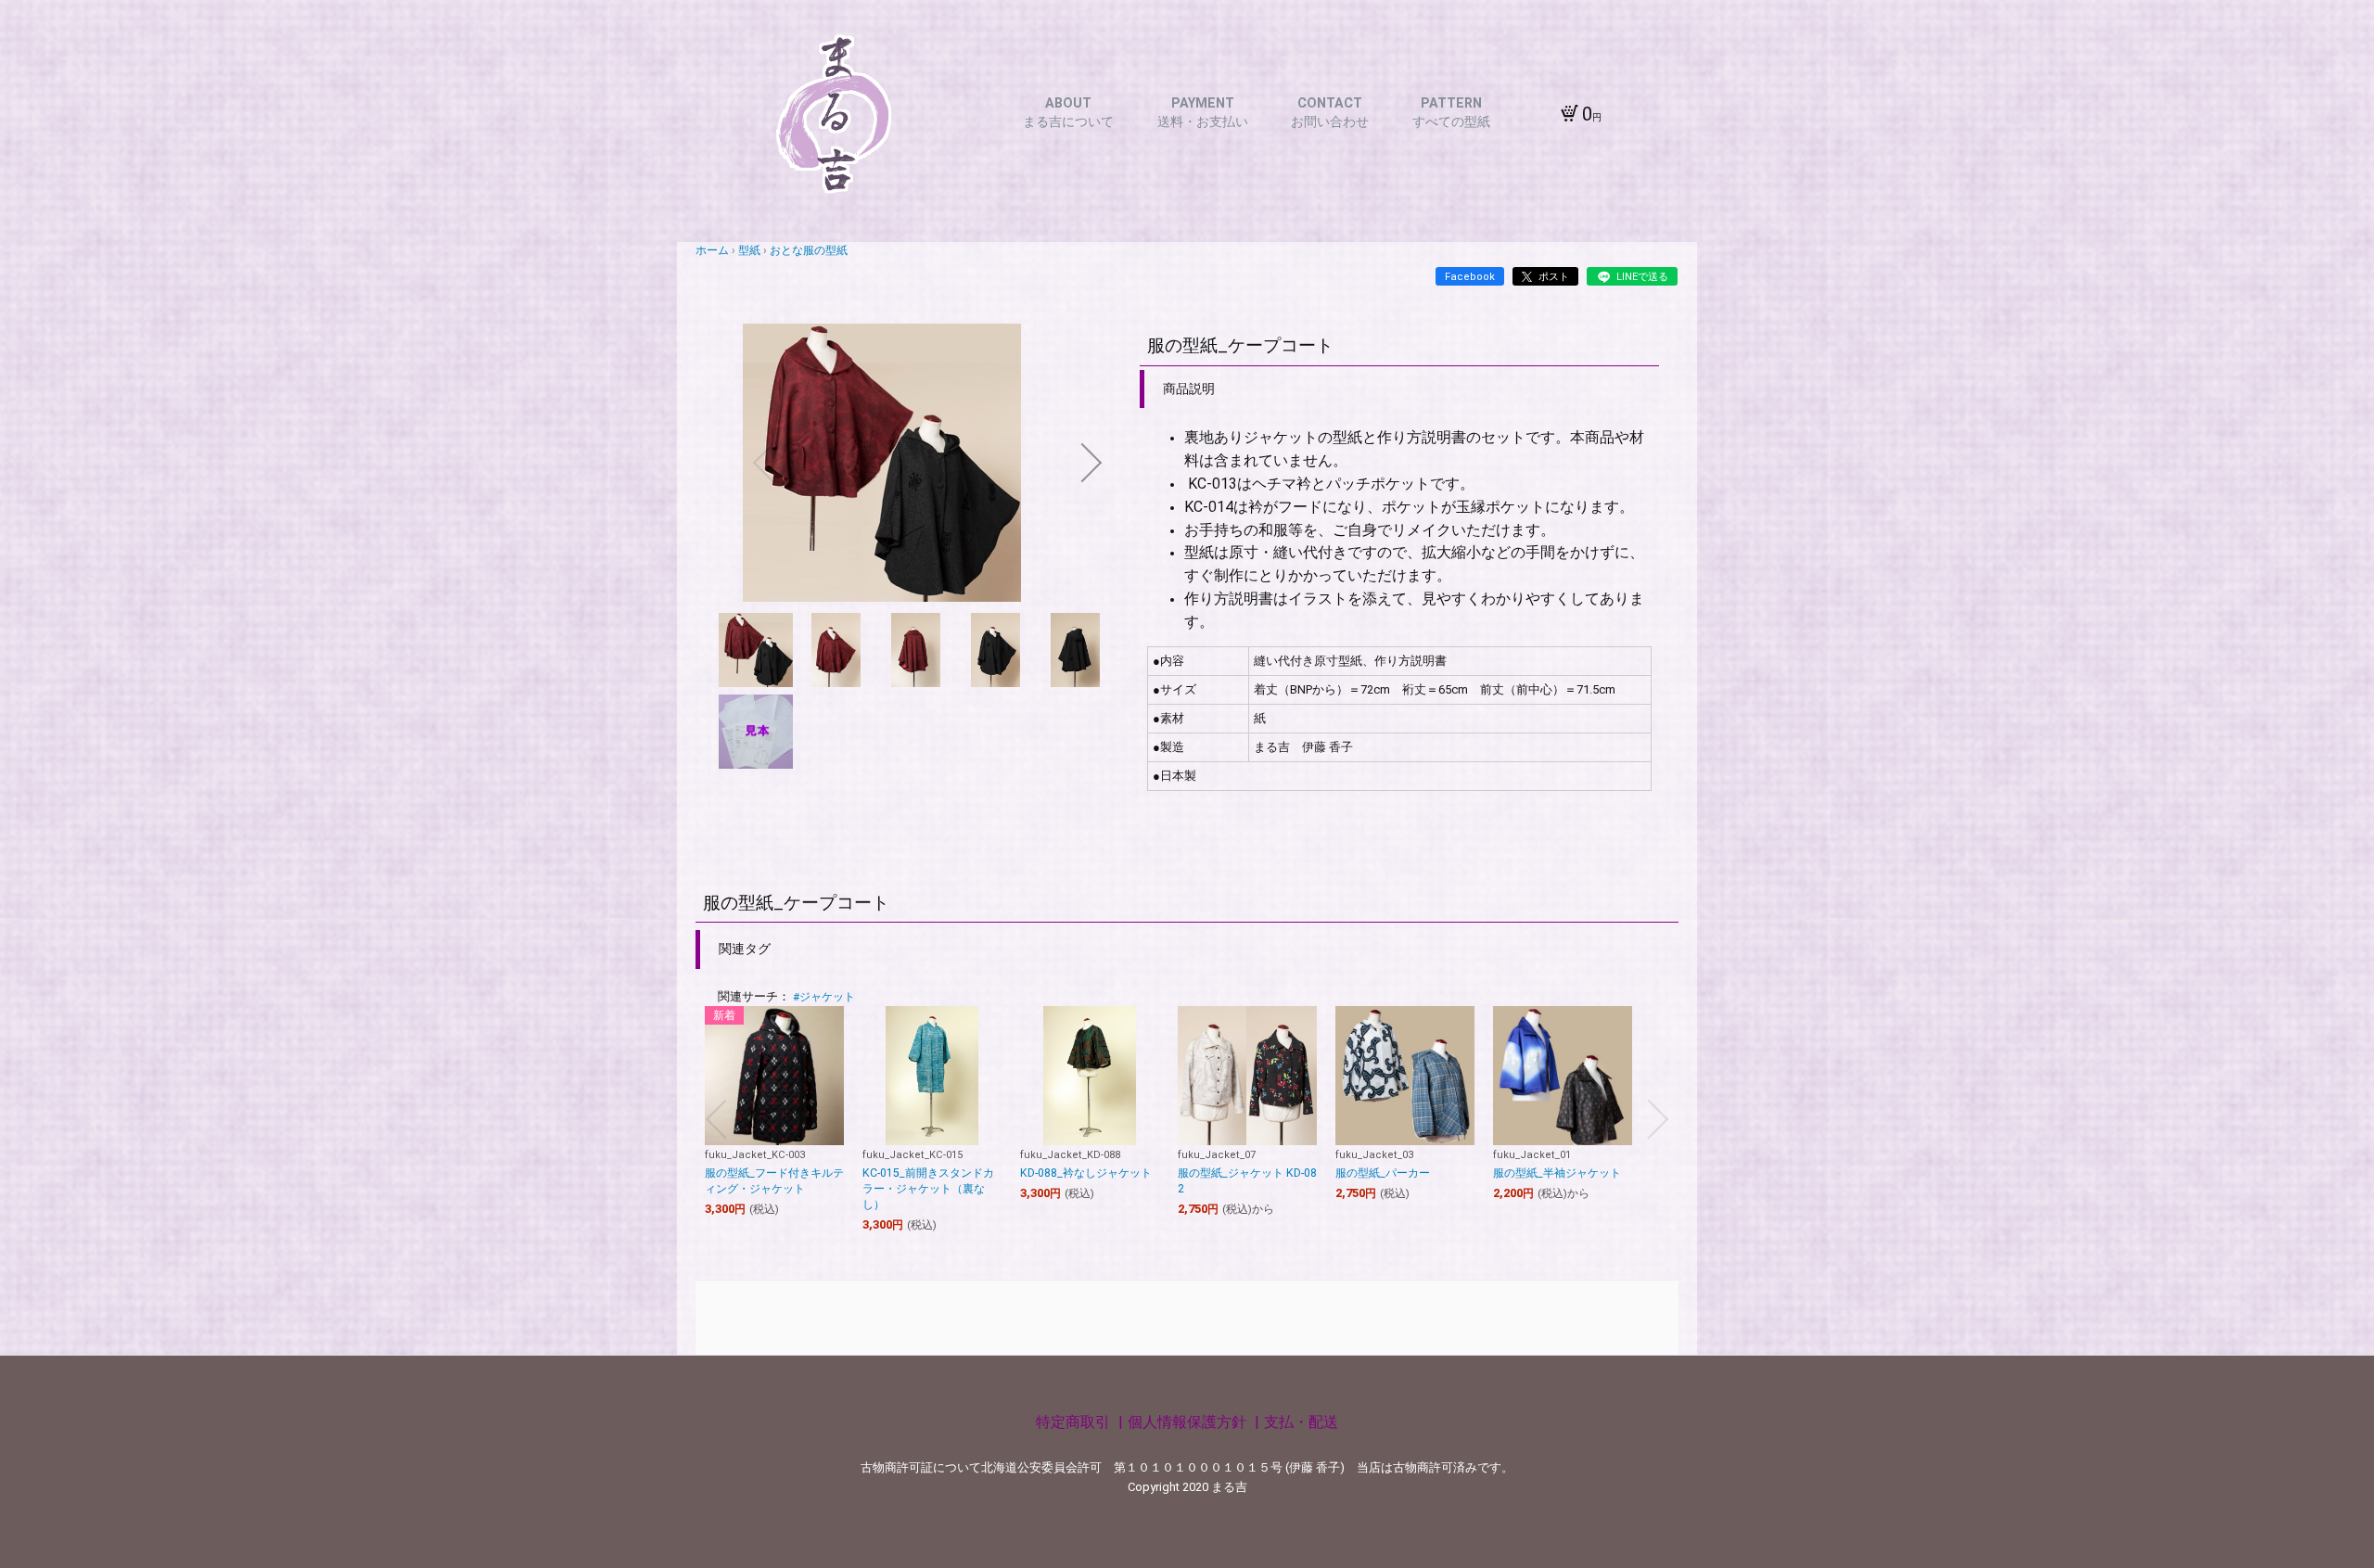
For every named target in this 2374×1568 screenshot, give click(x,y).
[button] (763, 463)
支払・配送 (1301, 1422)
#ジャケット (824, 997)
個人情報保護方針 (1189, 1422)
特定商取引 (1075, 1422)
